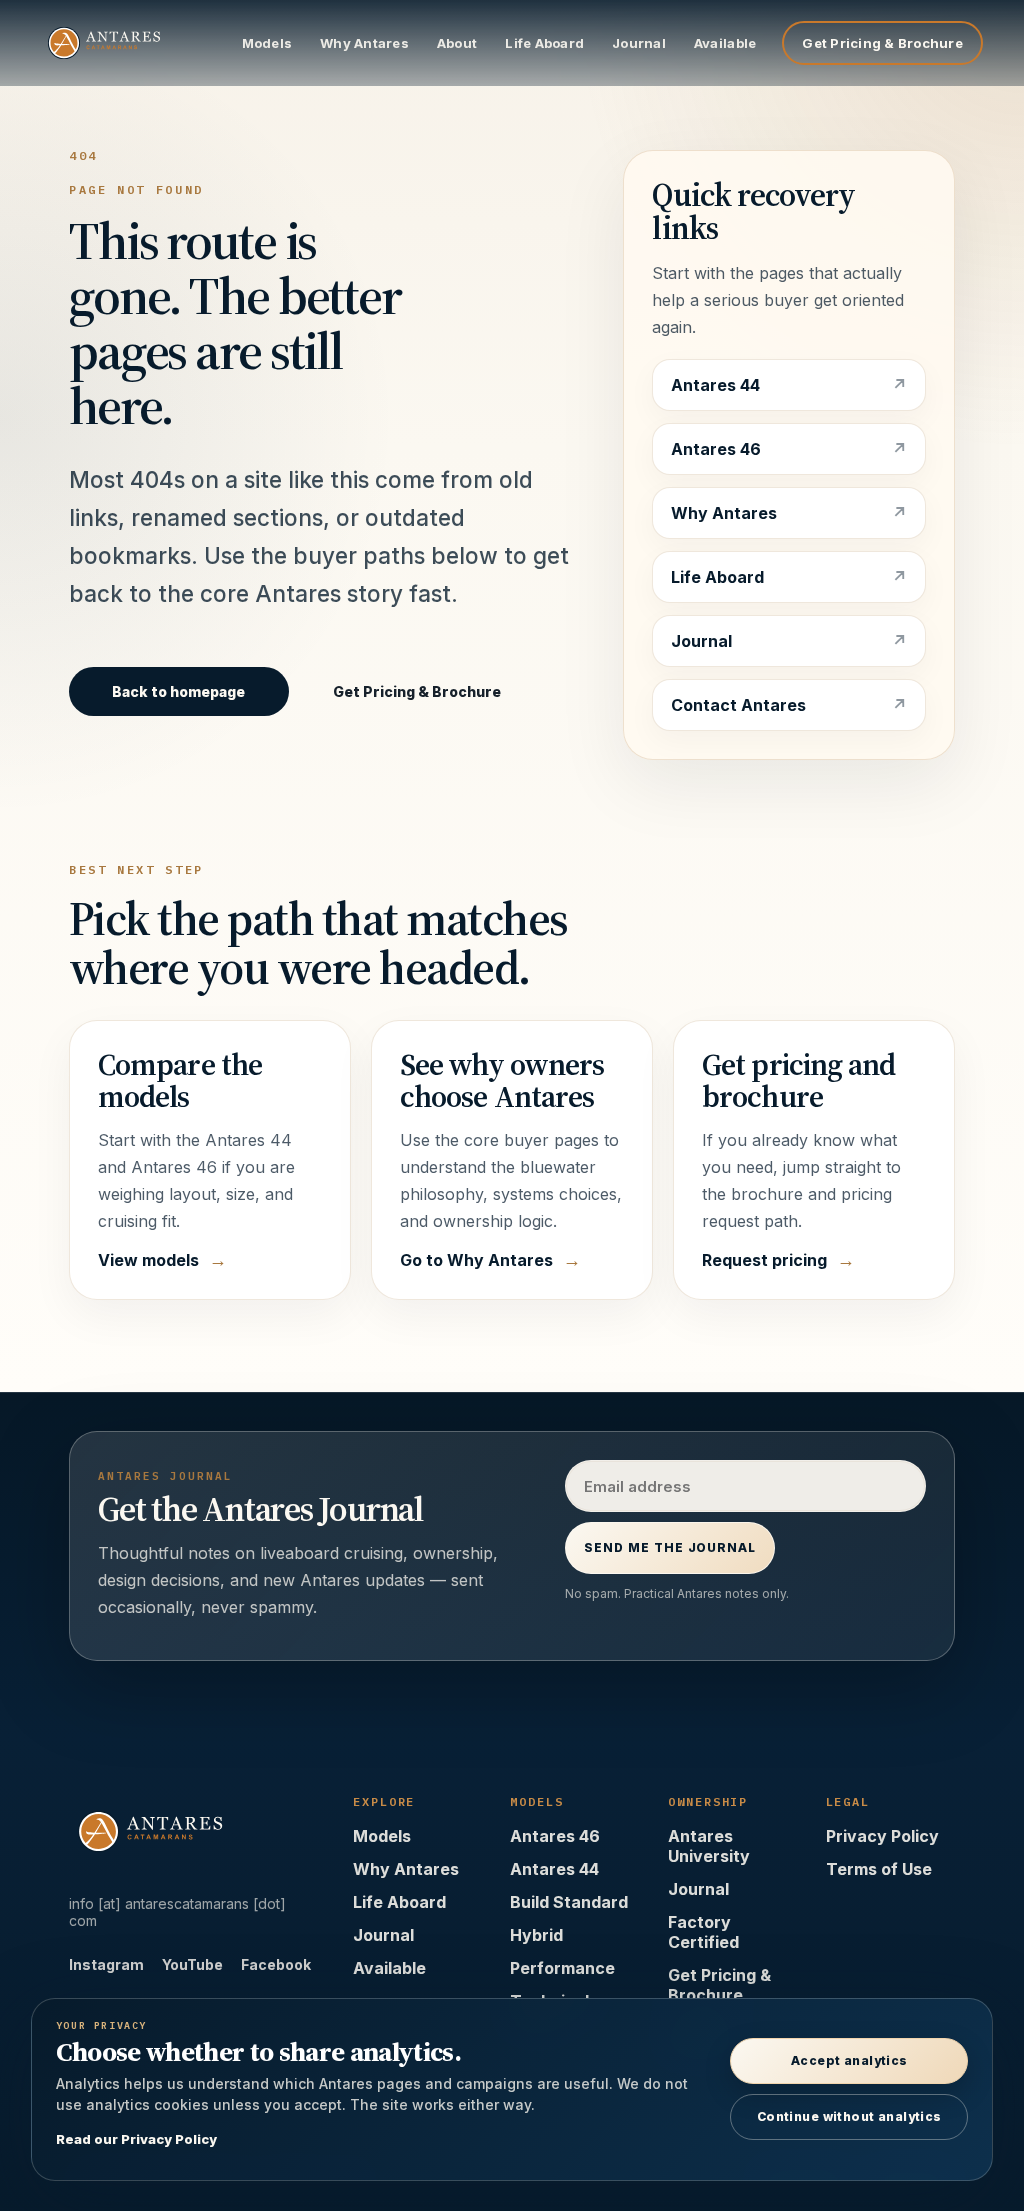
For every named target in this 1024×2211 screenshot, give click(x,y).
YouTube (192, 1964)
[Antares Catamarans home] (126, 42)
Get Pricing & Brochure (882, 43)
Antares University (709, 1846)
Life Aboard (544, 43)
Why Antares (364, 43)
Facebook (276, 1964)
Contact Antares (738, 705)
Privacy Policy (882, 1836)
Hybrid (536, 1935)
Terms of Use (879, 1869)
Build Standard (569, 1902)
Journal (639, 43)
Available (725, 43)
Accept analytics (849, 2060)
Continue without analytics (849, 2116)
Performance (562, 1968)
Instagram (106, 1964)
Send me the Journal (670, 1547)
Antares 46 (716, 449)
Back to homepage (178, 691)
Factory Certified (703, 1932)
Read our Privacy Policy (136, 2139)
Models (267, 43)
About (457, 43)
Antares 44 (715, 385)
